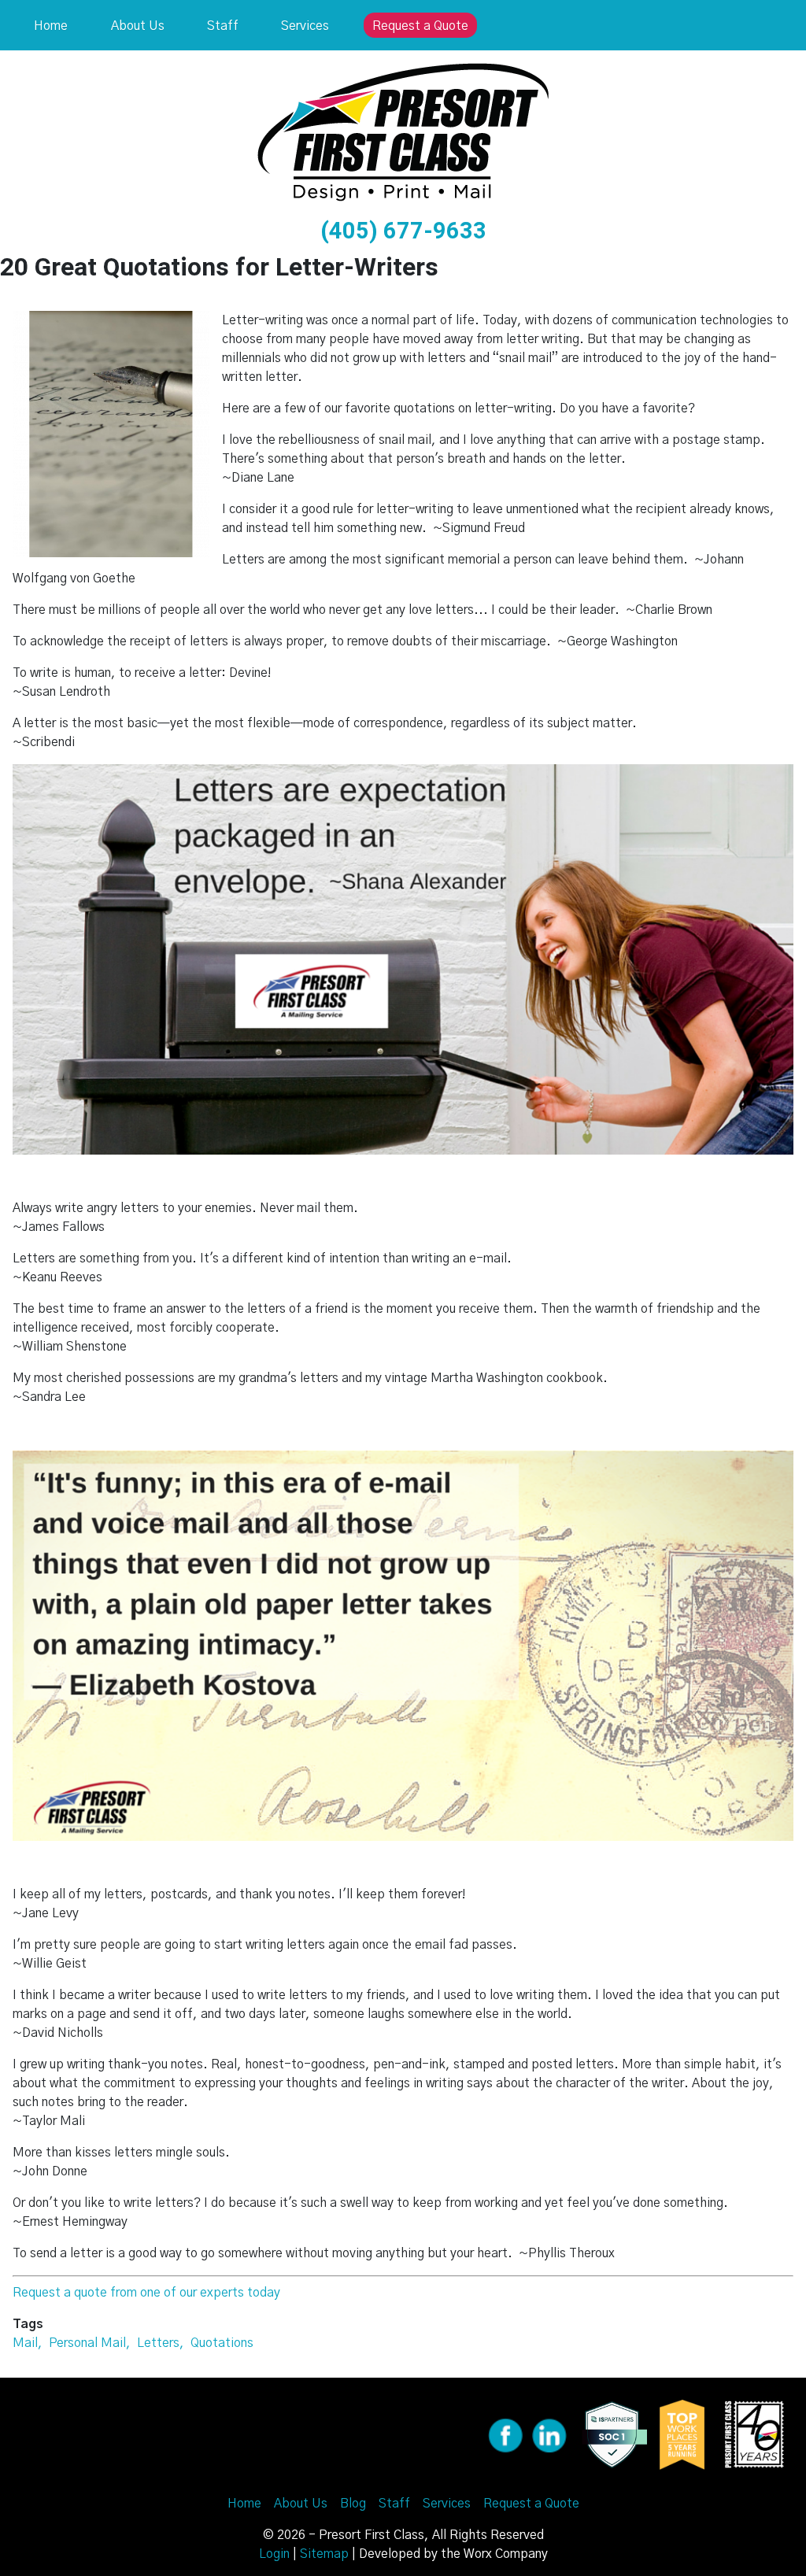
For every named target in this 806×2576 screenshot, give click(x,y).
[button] (111, 434)
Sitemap (324, 2554)
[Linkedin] (549, 2434)
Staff (223, 26)
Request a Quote (420, 26)
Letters (158, 2343)
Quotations (222, 2343)
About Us (138, 26)
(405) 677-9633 (403, 231)
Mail (25, 2343)
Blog (353, 2504)
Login (274, 2554)
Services (305, 26)
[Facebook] (505, 2434)
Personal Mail (87, 2343)
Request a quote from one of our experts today (146, 2293)
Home (51, 26)
